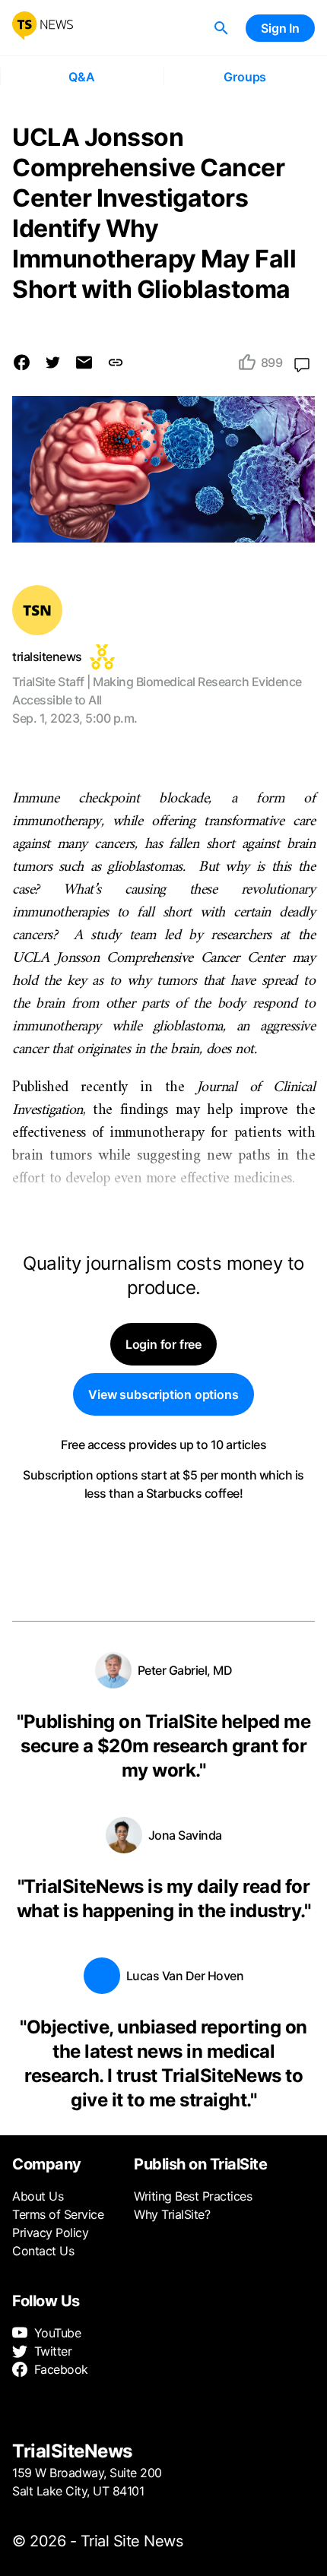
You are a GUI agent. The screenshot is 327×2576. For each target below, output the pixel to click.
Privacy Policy (50, 2233)
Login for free (163, 1344)
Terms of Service (58, 2214)
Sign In (280, 28)
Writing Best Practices (193, 2196)
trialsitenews (47, 657)
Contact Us (43, 2251)
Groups (245, 77)
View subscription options (163, 1394)
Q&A (81, 77)
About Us (38, 2196)
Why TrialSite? (172, 2214)
